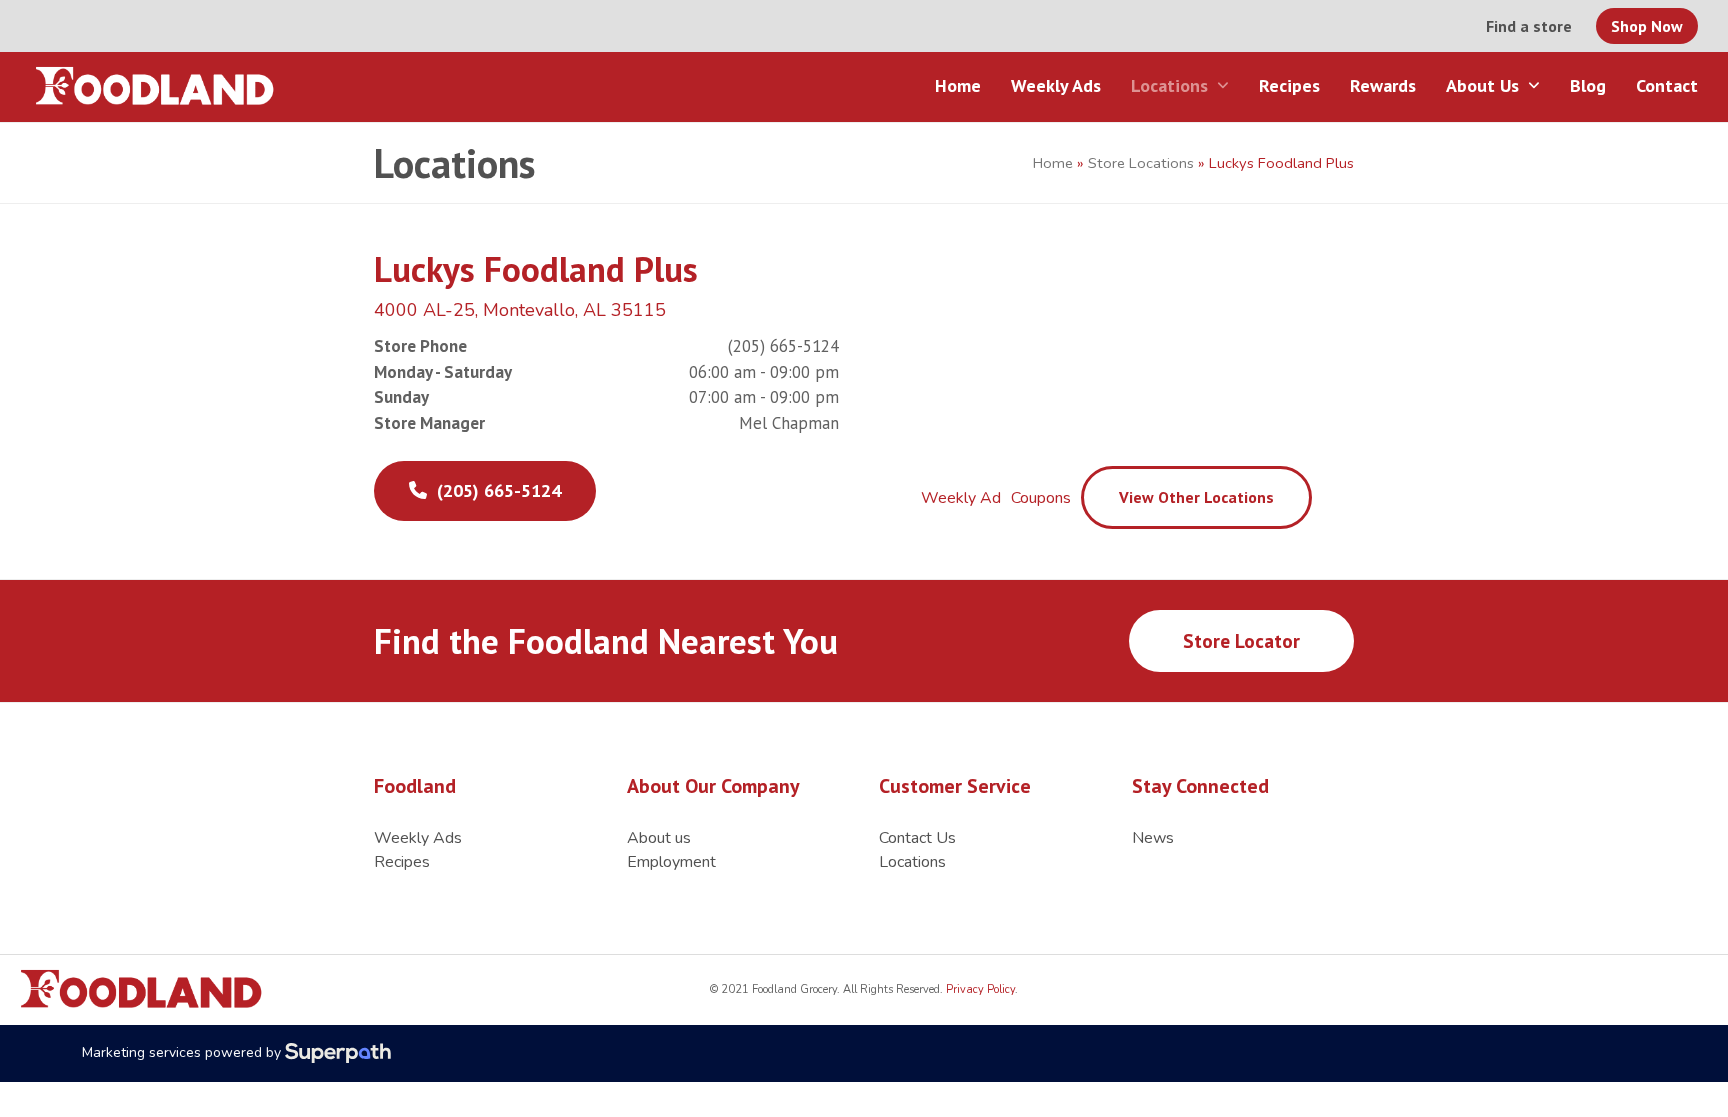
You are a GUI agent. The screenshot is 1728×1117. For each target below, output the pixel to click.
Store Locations (1141, 163)
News (1153, 838)
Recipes (402, 862)
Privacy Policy (979, 989)
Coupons (1041, 498)
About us (659, 838)
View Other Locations (1196, 497)
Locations (912, 862)
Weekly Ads (418, 838)
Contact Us (917, 838)
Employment (671, 862)
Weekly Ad (961, 498)
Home (1053, 163)
